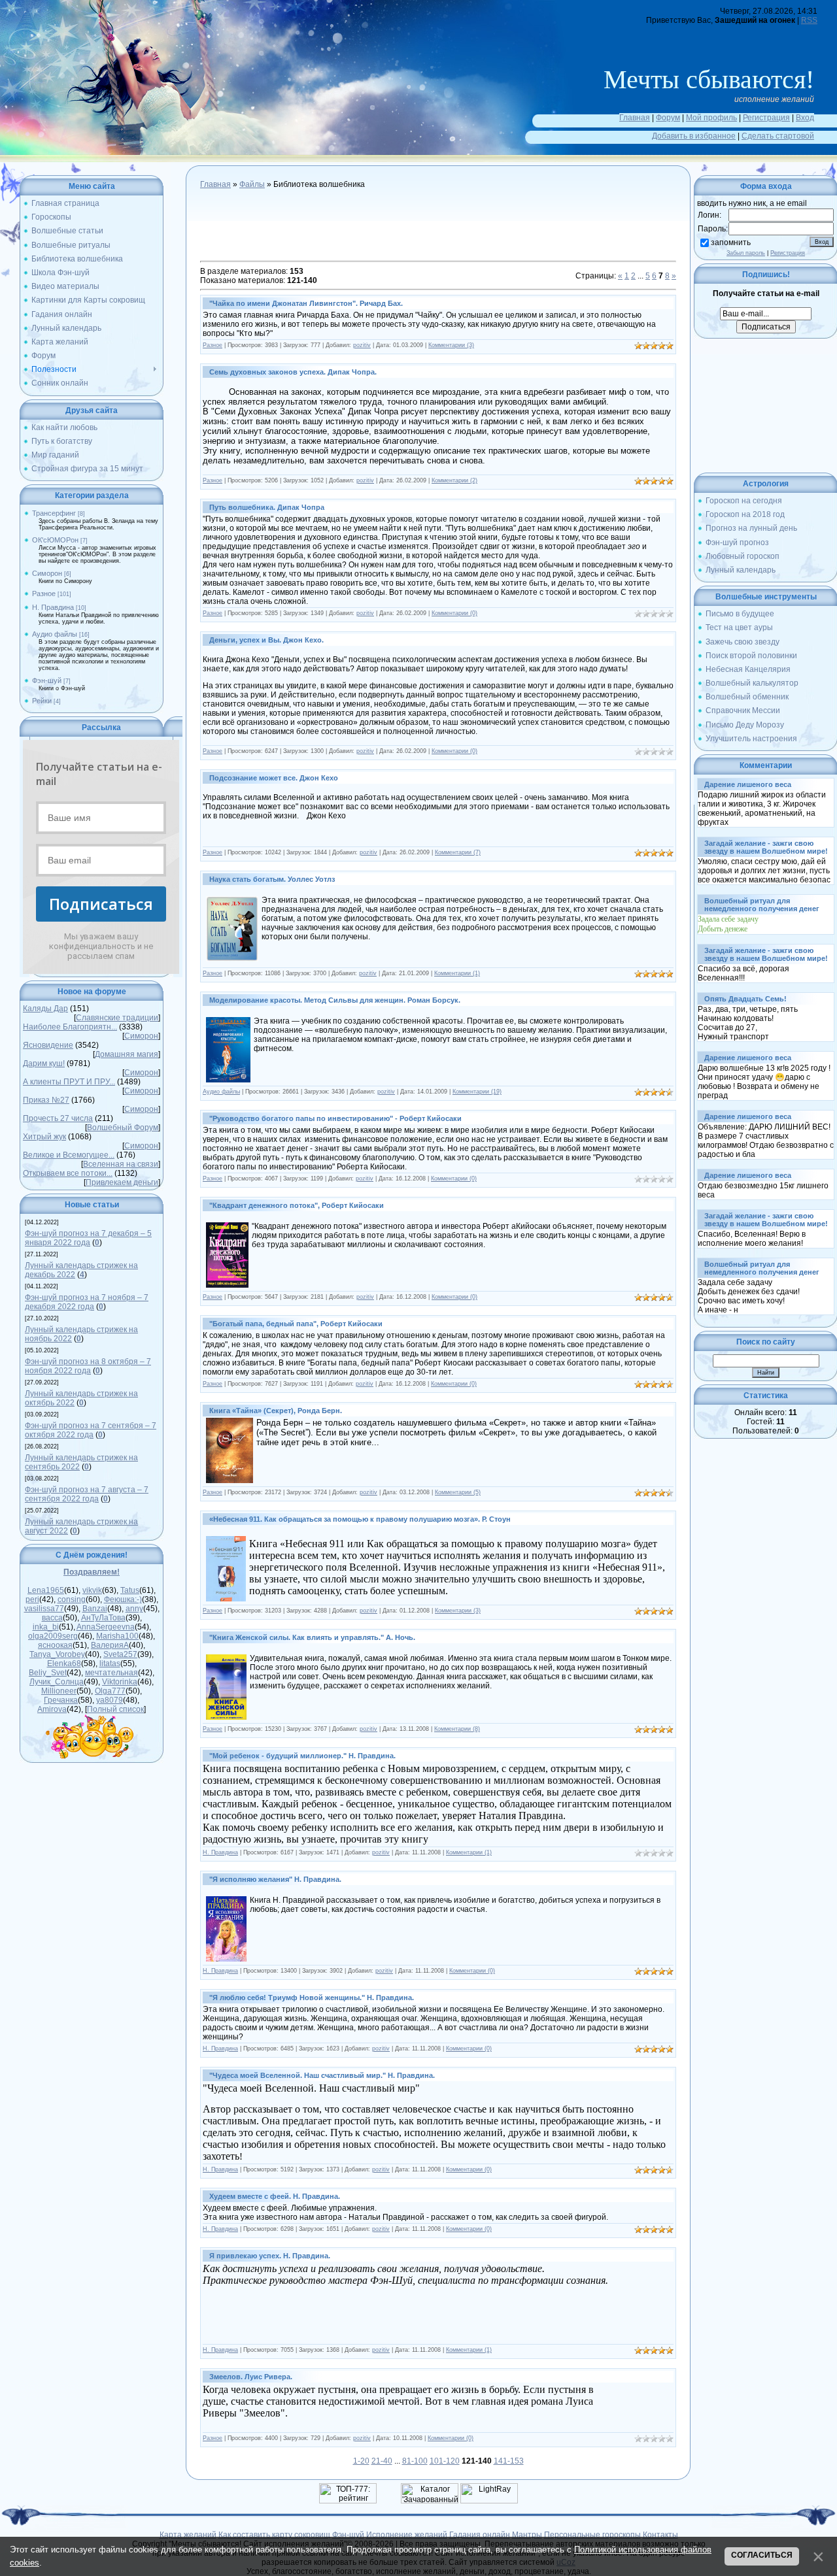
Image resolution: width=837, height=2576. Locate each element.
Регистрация (766, 118)
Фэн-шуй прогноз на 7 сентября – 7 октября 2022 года (91, 1430)
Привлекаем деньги (122, 1182)
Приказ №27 (46, 1100)
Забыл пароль (746, 253)
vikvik (92, 1590)
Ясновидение (48, 1045)
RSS (809, 20)
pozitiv (362, 345)
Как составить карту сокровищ (274, 2535)
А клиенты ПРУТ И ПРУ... (69, 1082)
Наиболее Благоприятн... (70, 1027)
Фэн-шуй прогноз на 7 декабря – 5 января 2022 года (88, 1238)
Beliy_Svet (48, 1673)
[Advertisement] (438, 227)
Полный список (115, 1709)
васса (52, 1618)
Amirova (52, 1709)
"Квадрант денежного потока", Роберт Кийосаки (297, 1205)
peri (32, 1599)
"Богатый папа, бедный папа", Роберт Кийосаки (296, 1324)
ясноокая (55, 1645)
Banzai (95, 1609)
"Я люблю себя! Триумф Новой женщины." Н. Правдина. (312, 1998)
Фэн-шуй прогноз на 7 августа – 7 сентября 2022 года (87, 1494)
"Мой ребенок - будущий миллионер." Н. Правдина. (302, 1756)
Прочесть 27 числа (58, 1118)
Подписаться (101, 904)
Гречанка (61, 1700)
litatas (110, 1664)
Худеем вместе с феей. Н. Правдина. (275, 2196)
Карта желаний (188, 2535)
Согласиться (762, 2555)
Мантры (527, 2535)
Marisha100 (117, 1636)
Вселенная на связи (121, 1164)
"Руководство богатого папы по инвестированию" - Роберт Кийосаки (335, 1118)
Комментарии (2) (454, 480)
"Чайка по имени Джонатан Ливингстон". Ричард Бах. (306, 303)
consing (72, 1599)
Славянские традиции (117, 1018)
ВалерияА (110, 1645)
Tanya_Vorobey (57, 1654)
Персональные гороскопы (592, 2535)
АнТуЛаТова (103, 1618)
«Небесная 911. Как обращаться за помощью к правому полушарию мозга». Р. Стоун (360, 1519)
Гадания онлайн (480, 2535)
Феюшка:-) (123, 1599)
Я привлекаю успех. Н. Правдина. (270, 2256)
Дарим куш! (44, 1063)
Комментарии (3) (451, 345)
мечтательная (111, 1673)
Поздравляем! (92, 1572)
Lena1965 (46, 1590)
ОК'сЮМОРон (55, 540)
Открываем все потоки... (68, 1173)
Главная (635, 118)
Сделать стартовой (778, 136)
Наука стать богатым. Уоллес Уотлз (272, 879)
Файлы (252, 184)
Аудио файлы (55, 634)
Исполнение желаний (407, 2535)
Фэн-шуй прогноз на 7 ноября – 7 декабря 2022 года (87, 1302)
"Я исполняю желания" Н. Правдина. (275, 1879)
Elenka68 (64, 1664)
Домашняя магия (127, 1054)
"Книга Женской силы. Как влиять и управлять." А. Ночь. (312, 1637)
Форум (668, 118)
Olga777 (110, 1691)
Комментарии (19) (477, 1092)
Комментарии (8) (457, 1729)
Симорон (47, 573)
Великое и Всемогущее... (69, 1155)
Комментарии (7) (458, 852)
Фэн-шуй (47, 680)
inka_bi (46, 1627)
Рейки (42, 701)
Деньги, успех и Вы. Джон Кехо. (266, 640)
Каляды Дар (45, 1009)
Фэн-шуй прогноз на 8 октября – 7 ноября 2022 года (88, 1366)
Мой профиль (711, 118)
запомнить (731, 243)
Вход (805, 118)
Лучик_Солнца (57, 1682)
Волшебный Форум (123, 1128)
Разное (44, 594)
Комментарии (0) (454, 613)
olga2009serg (53, 1636)
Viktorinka (120, 1682)
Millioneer (59, 1691)
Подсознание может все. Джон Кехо (274, 778)
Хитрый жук (44, 1137)
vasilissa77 (44, 1609)
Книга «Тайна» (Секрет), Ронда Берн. (276, 1411)
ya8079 (110, 1700)
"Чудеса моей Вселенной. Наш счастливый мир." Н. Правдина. (322, 2075)
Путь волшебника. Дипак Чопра (267, 507)
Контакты (660, 2535)
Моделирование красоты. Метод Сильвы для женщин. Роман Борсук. (335, 1000)
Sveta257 (120, 1654)
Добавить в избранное (694, 136)
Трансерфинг (54, 513)
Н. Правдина (53, 607)
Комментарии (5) (458, 1492)
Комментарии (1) (457, 973)
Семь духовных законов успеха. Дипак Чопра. (293, 372)
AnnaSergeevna (106, 1627)
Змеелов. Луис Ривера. (251, 2377)
